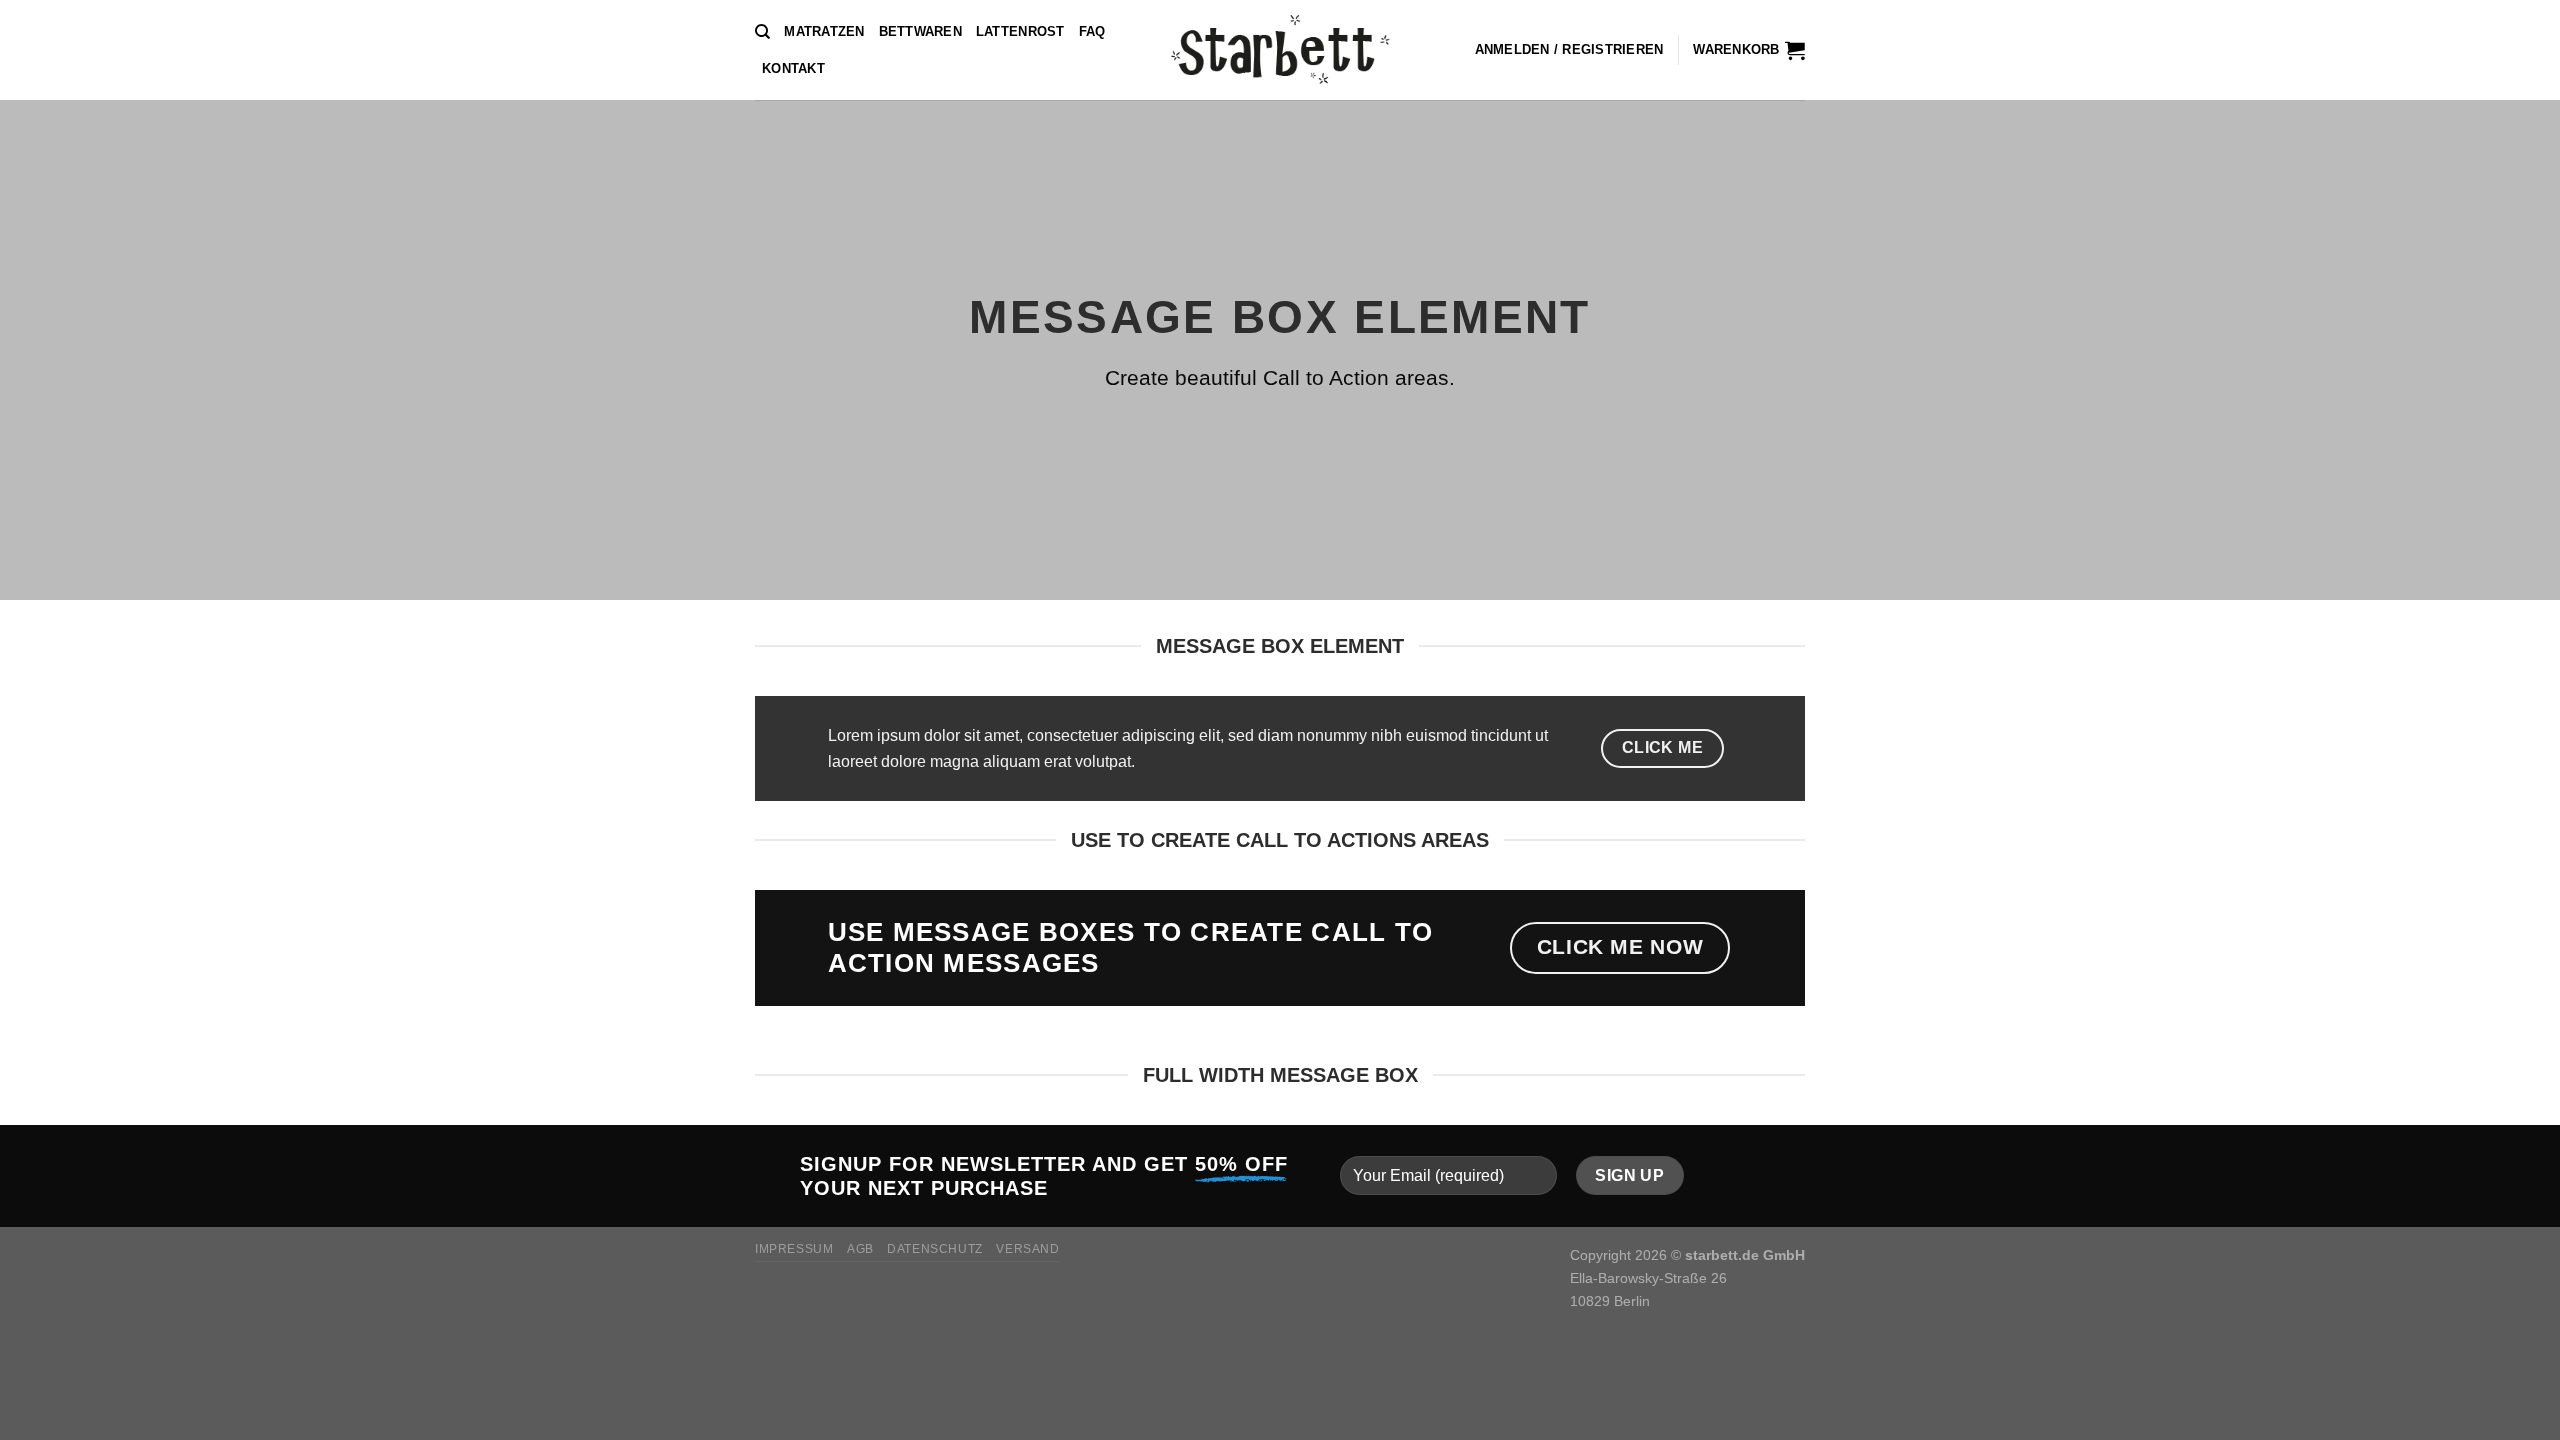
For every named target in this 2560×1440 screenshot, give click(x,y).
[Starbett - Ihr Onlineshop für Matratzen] (1280, 50)
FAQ (1092, 31)
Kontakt (793, 68)
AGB (860, 1249)
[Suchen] (762, 32)
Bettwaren (920, 31)
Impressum (794, 1249)
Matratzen (824, 31)
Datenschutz (935, 1249)
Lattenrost (1020, 31)
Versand (1027, 1249)
